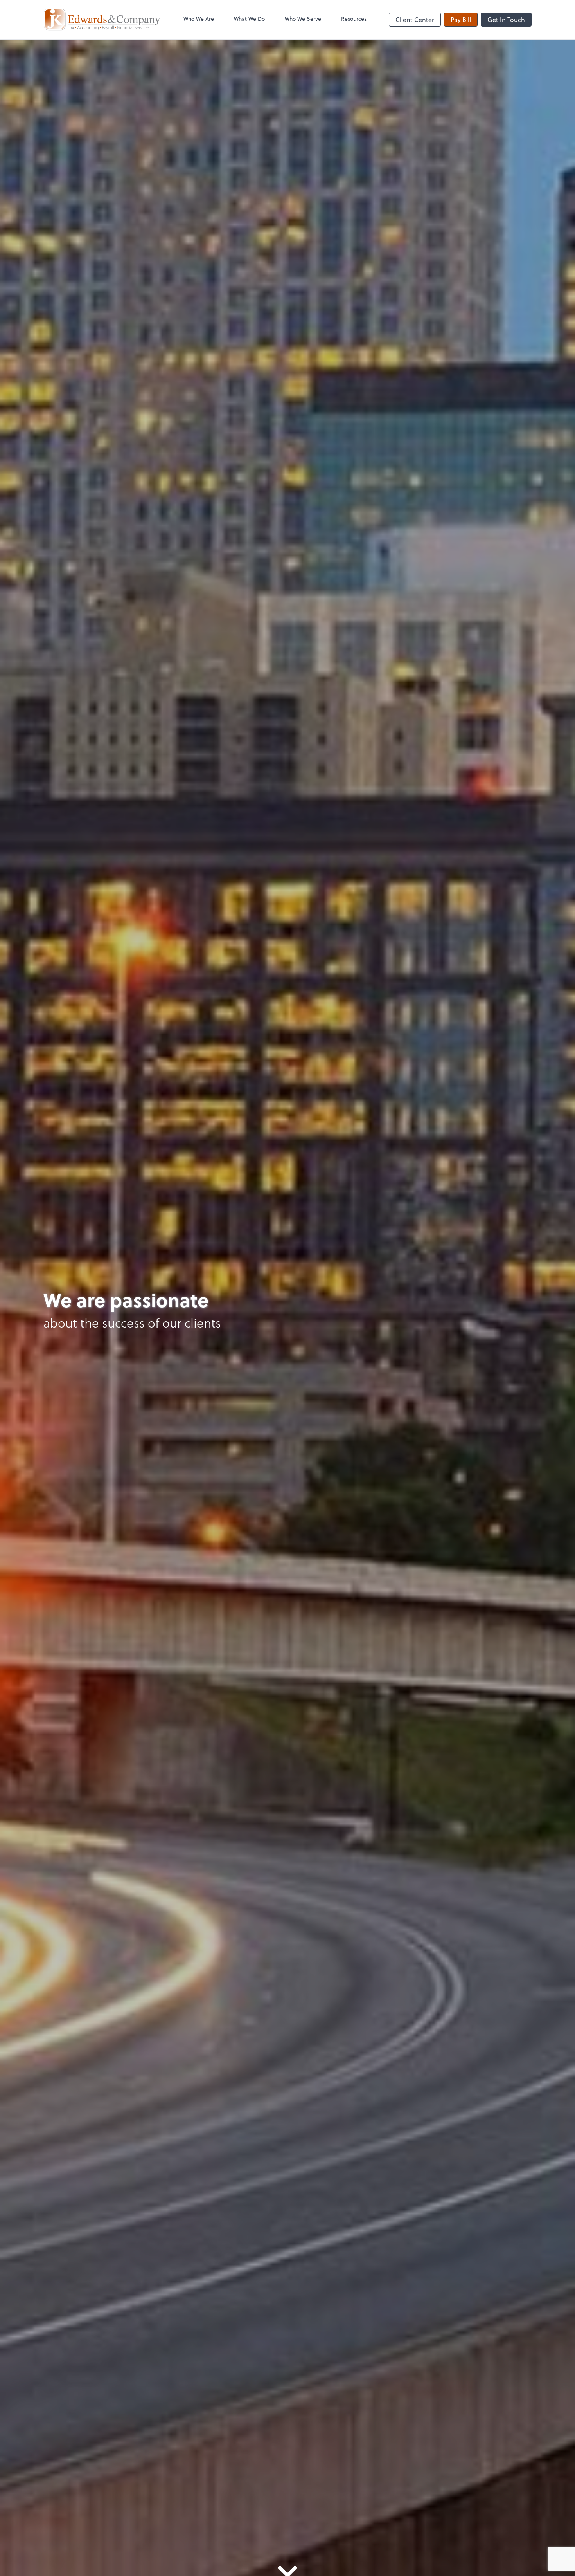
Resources (354, 19)
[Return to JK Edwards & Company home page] (102, 20)
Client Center (415, 19)
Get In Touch (506, 19)
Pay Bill (461, 19)
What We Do (249, 19)
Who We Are (199, 19)
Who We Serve (303, 19)
